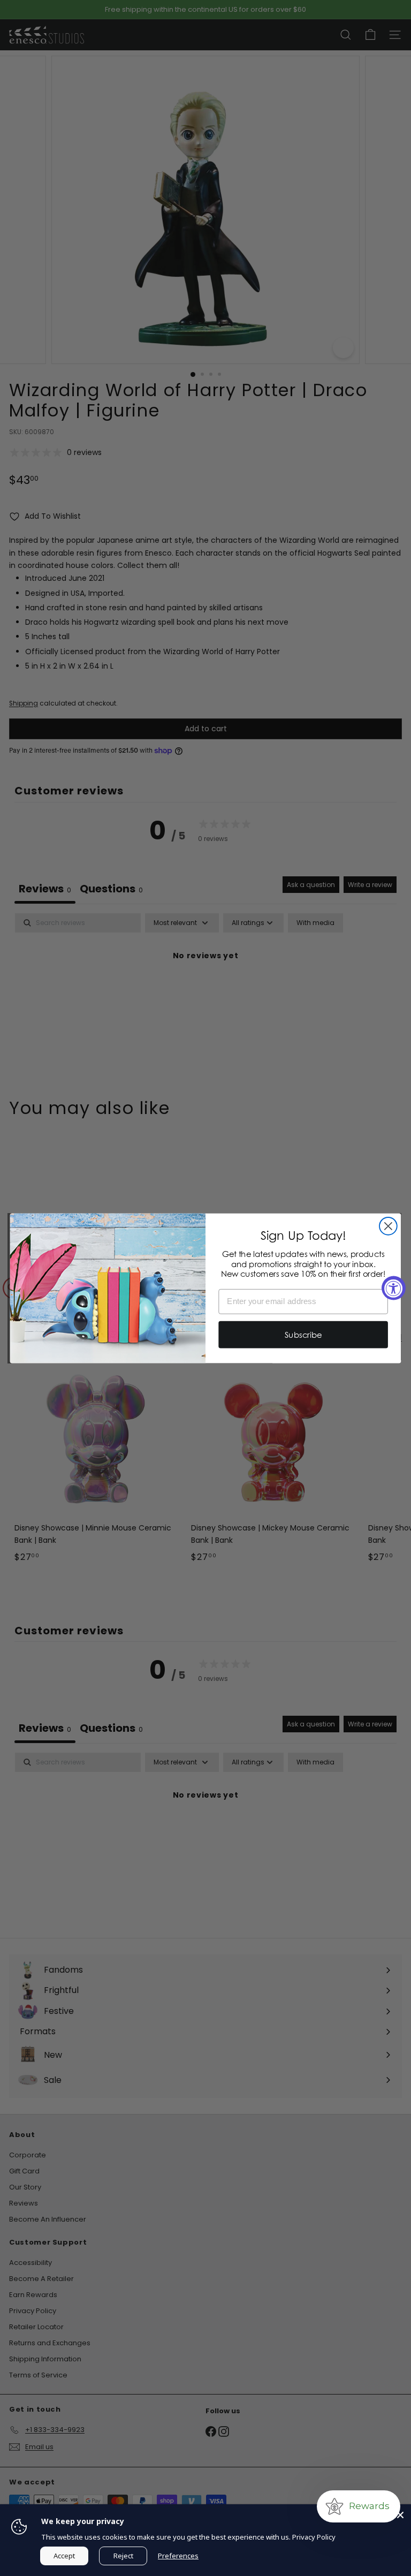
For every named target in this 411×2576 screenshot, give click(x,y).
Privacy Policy (314, 2537)
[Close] (400, 2515)
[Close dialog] (388, 1226)
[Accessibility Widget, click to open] (394, 1288)
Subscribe (303, 1334)
